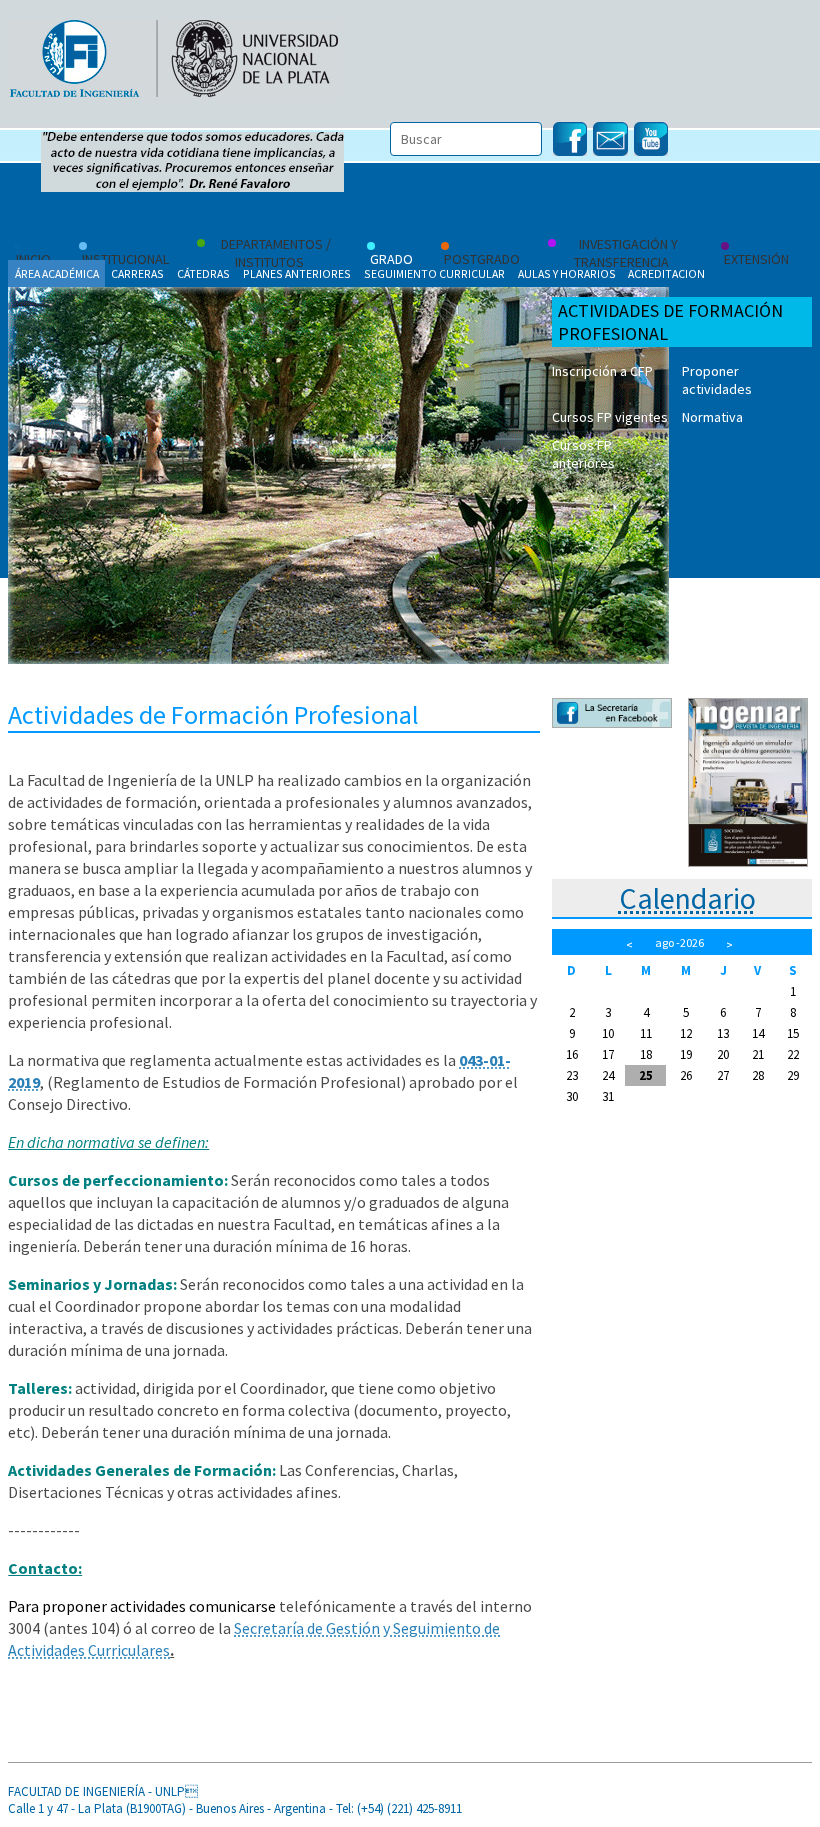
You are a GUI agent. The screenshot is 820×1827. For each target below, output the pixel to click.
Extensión (756, 259)
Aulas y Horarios (567, 273)
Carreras (137, 273)
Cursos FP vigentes (610, 417)
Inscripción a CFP (602, 371)
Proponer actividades (717, 380)
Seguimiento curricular (434, 273)
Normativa (712, 417)
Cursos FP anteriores (583, 454)
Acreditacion (666, 273)
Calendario (687, 898)
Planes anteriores (297, 273)
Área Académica (57, 273)
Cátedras (203, 273)
